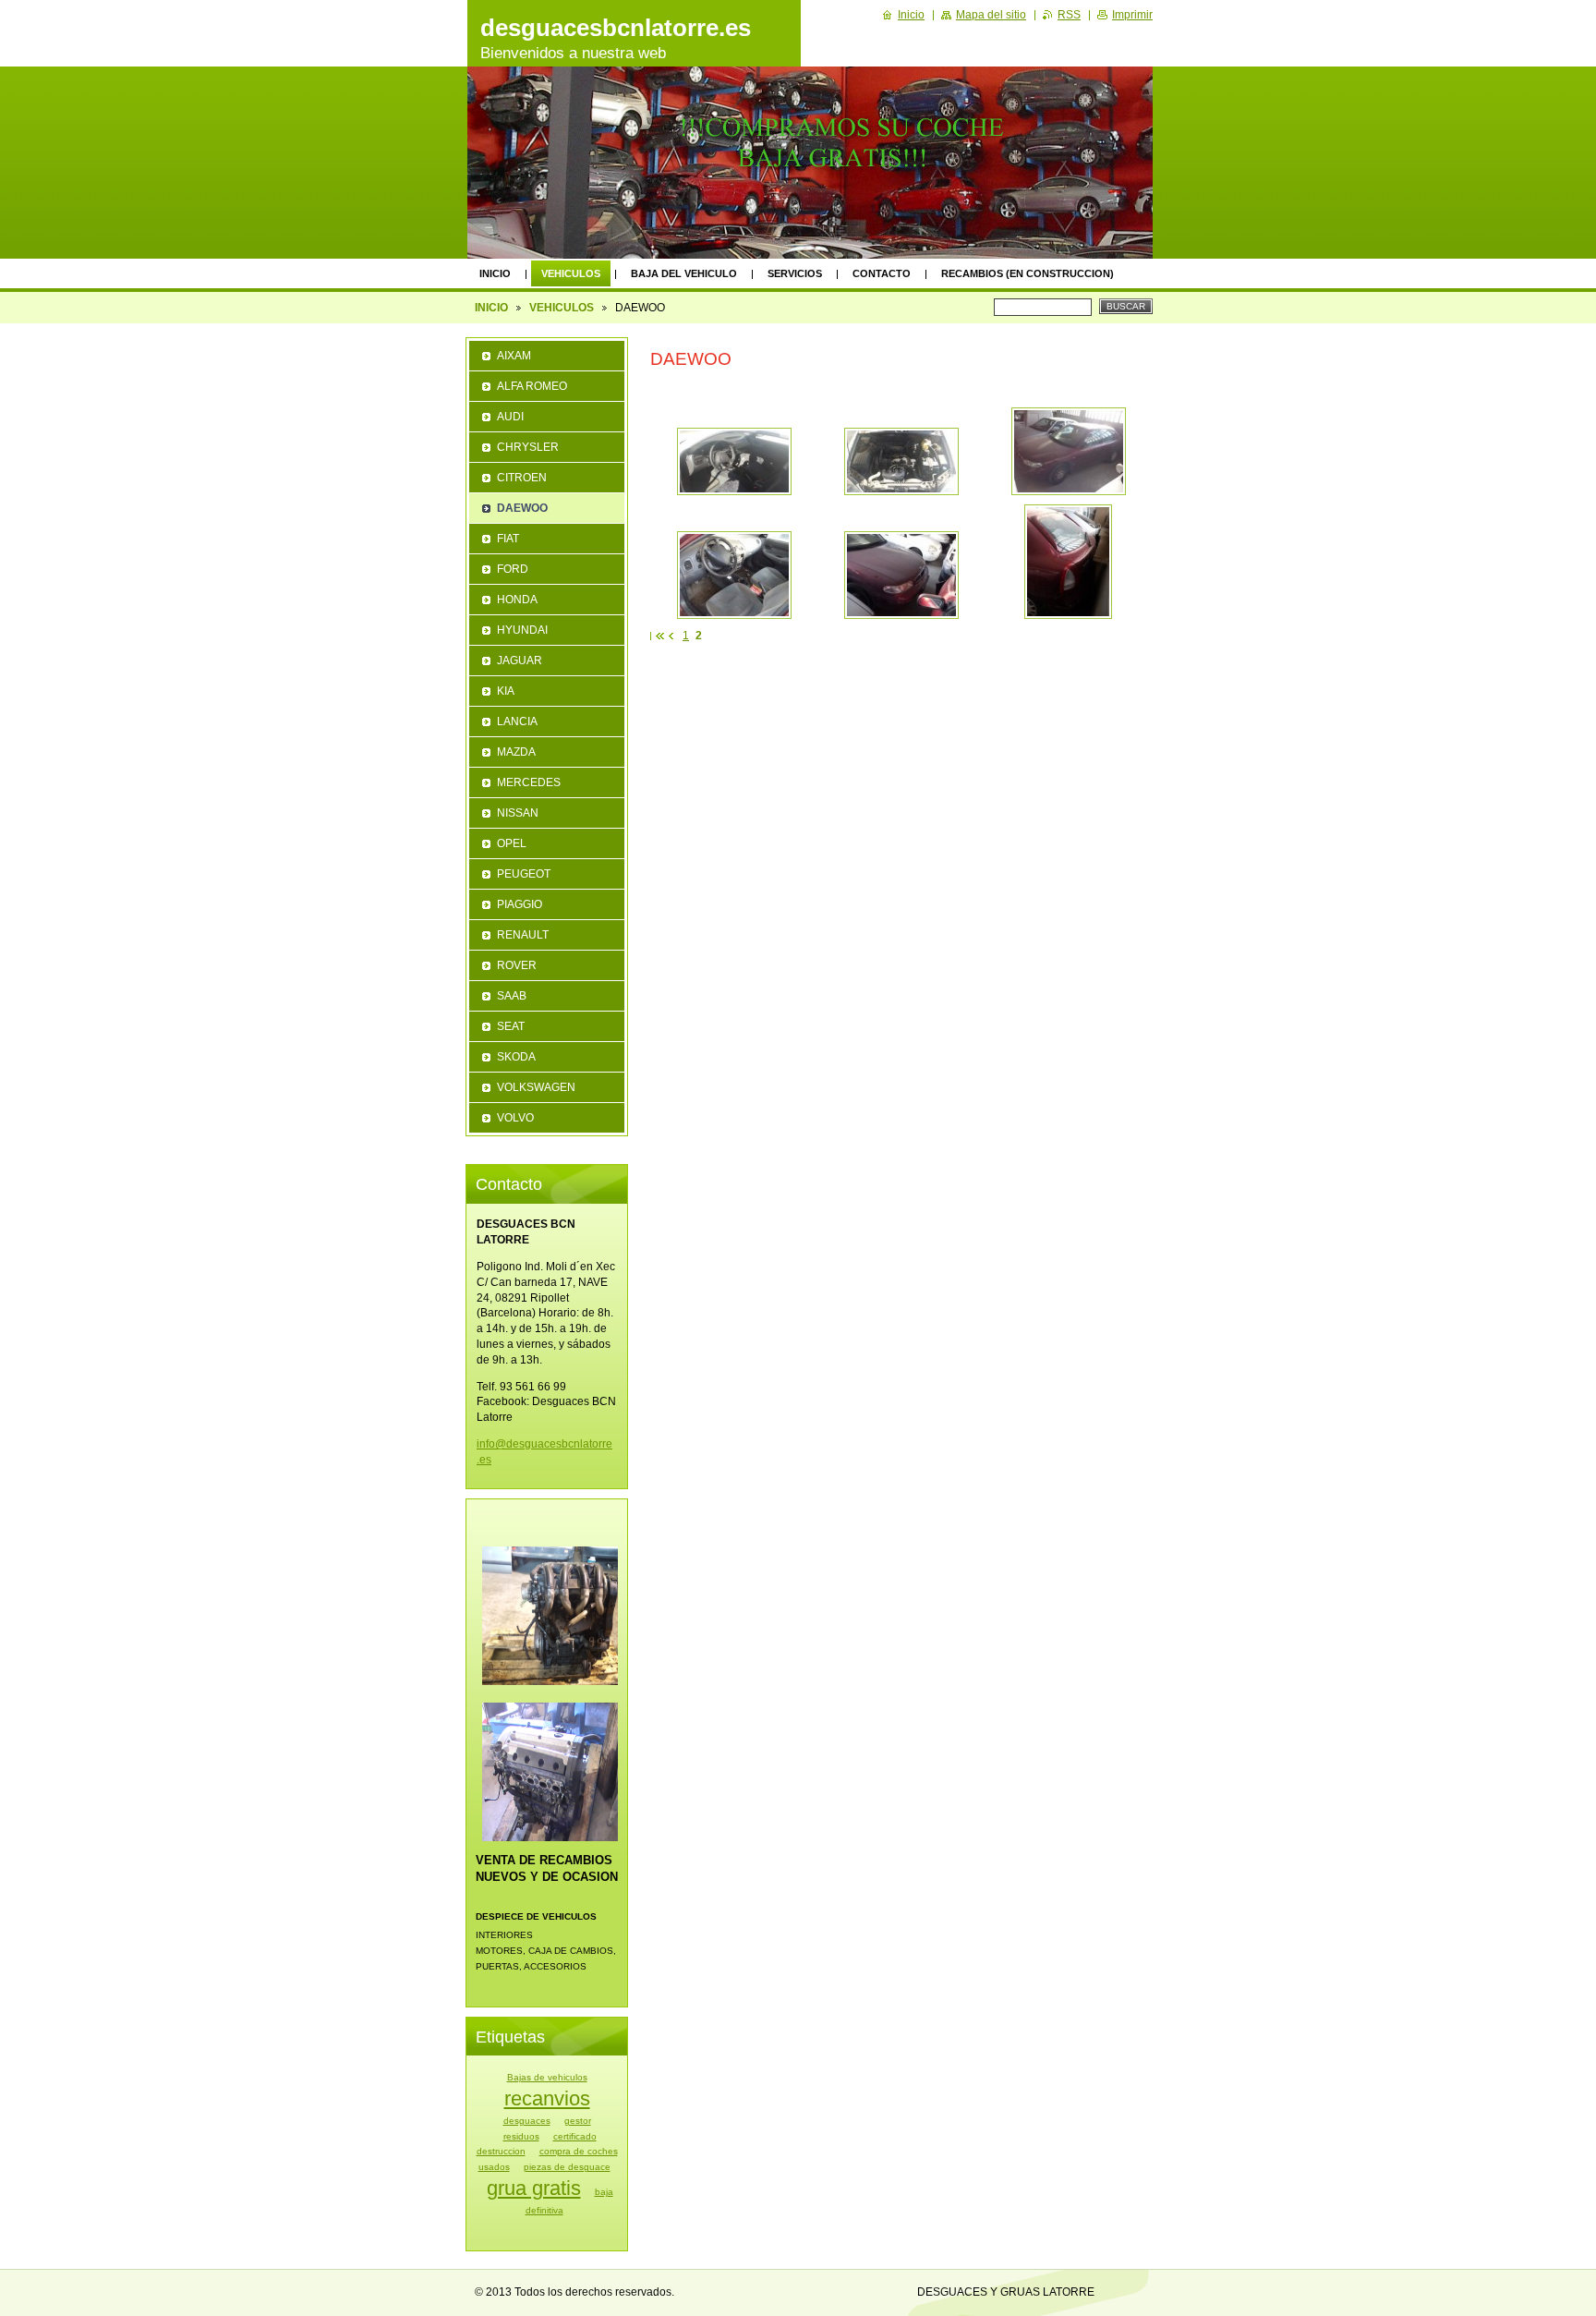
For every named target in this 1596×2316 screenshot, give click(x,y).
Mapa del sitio (991, 15)
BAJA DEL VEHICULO (684, 273)
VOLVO (515, 1118)
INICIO (495, 273)
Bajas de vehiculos (547, 2077)
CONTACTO (882, 273)
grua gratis (534, 2188)
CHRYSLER (528, 447)
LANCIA (517, 721)
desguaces (527, 2121)
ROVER (517, 965)
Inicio (911, 15)
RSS (1069, 15)
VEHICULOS (571, 273)
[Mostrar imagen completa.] (734, 461)
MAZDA (516, 752)
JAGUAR (520, 661)
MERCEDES (529, 782)
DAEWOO (522, 508)
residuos (521, 2136)
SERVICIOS (795, 273)
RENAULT (523, 935)
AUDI (510, 417)
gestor (578, 2121)
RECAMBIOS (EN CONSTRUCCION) (1028, 273)
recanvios (547, 2098)
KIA (506, 691)
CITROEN (522, 478)
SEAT (511, 1026)
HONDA (517, 600)
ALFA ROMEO (532, 386)
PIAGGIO (520, 904)
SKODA (516, 1057)
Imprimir (1132, 15)
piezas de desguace (567, 2167)
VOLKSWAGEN (536, 1087)
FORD (513, 569)
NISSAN (518, 813)
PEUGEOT (524, 874)
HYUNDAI (522, 630)
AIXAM (514, 356)
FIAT (508, 539)
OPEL (512, 843)
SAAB (512, 996)
